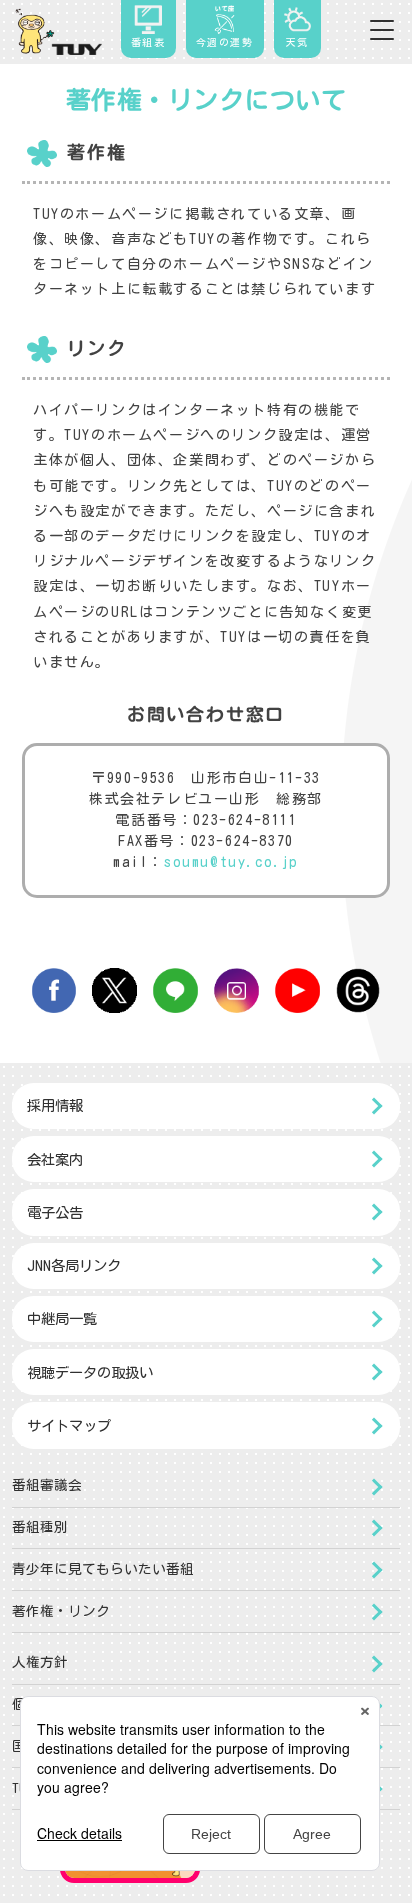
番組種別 (40, 1527)
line (175, 990)
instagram (236, 990)
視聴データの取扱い (90, 1372)
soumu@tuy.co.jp (231, 862)
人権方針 (40, 1662)
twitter (114, 990)
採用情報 (55, 1105)
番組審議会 (47, 1485)
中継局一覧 (62, 1318)
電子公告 (55, 1212)
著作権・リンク (61, 1611)
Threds (358, 990)
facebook (54, 990)
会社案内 (55, 1159)
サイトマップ (69, 1425)
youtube (297, 990)
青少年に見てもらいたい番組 (103, 1569)
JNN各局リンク (74, 1265)
